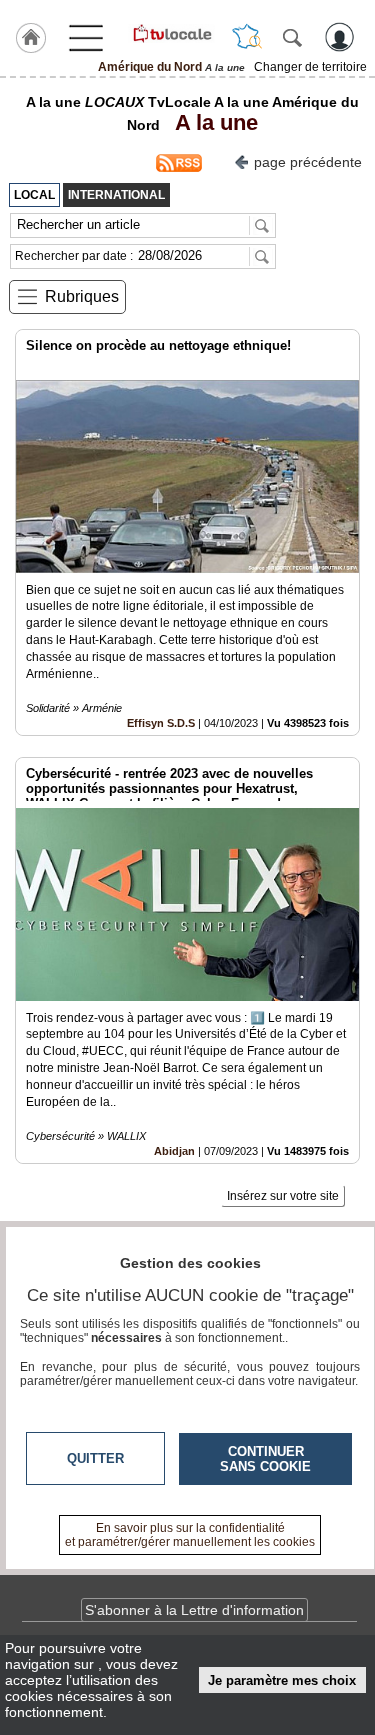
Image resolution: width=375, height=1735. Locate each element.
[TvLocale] (171, 33)
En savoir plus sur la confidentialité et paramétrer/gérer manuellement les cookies (190, 1535)
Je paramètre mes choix (282, 1680)
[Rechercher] (292, 37)
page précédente (308, 162)
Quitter (95, 1458)
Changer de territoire (310, 67)
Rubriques (82, 296)
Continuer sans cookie (265, 1459)
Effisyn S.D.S (161, 723)
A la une (211, 122)
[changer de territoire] (247, 37)
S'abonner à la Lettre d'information (194, 1610)
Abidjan (174, 1151)
